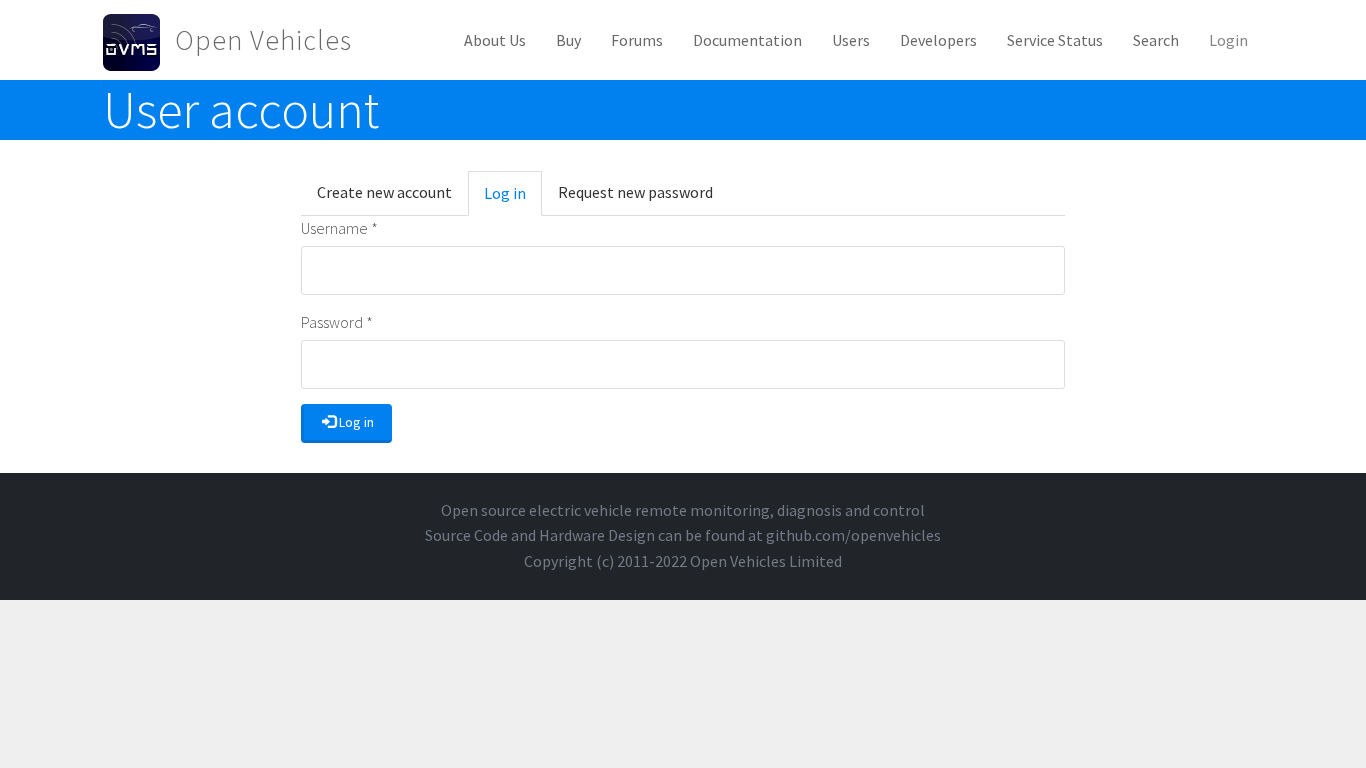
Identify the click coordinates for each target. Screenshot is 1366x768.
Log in (513, 199)
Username (339, 228)
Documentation (747, 40)
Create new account (384, 192)
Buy (568, 40)
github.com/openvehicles (853, 535)
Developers (938, 40)
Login (1228, 40)
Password (337, 322)
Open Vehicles (263, 40)
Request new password (635, 192)
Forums (637, 40)
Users (851, 40)
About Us (495, 40)
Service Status (1055, 40)
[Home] (139, 40)
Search (1156, 40)
